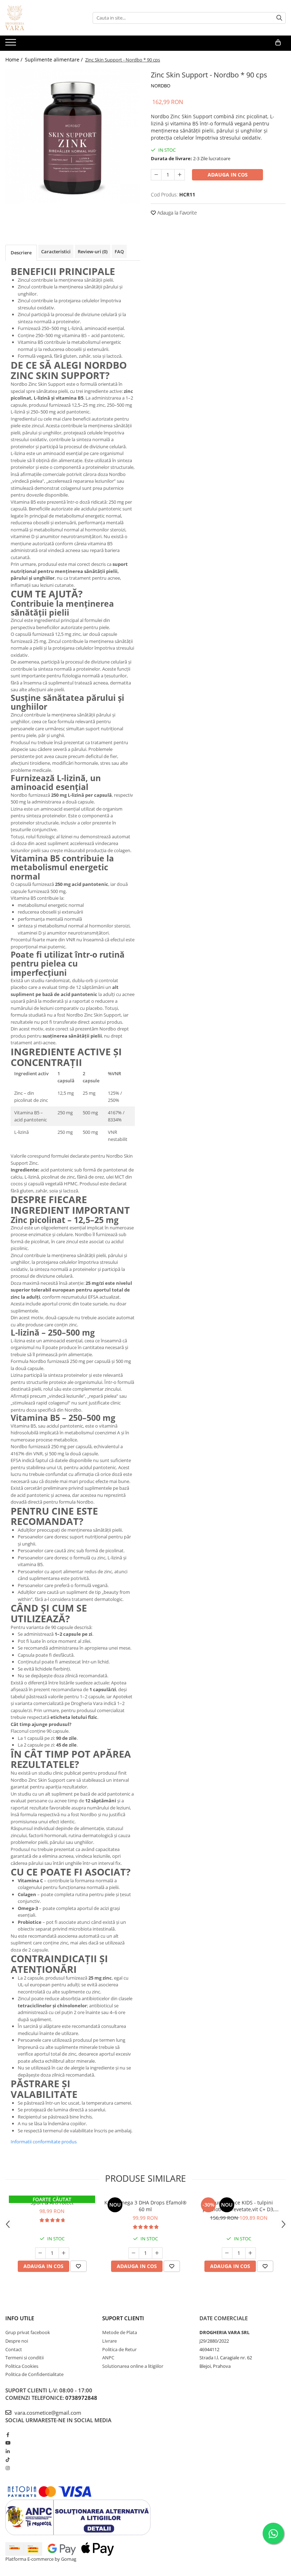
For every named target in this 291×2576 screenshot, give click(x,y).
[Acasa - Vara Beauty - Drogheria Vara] (41, 18)
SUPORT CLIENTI (123, 2318)
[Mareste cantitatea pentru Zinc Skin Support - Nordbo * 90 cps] (180, 175)
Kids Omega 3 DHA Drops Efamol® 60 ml (145, 2206)
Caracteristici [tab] (56, 251)
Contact (14, 2349)
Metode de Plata (120, 2332)
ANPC (108, 2358)
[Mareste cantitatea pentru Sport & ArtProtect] (64, 2253)
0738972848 (81, 2398)
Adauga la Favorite (176, 213)
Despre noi (17, 2341)
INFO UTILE (20, 2318)
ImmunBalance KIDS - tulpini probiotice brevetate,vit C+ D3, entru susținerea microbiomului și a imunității (239, 2206)
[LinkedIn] (8, 2451)
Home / (15, 59)
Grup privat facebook (28, 2332)
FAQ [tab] (119, 251)
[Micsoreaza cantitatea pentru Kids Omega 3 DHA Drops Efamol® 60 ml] (134, 2253)
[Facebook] (8, 2435)
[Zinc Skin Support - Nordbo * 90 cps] (73, 136)
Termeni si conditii (24, 2358)
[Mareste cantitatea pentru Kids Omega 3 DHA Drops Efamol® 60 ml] (157, 2253)
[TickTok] (8, 2459)
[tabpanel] (73, 136)
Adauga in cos (228, 175)
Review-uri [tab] (93, 251)
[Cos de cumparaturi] (278, 43)
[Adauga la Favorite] (78, 2266)
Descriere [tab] (21, 253)
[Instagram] (8, 2468)
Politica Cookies (22, 2366)
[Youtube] (8, 2443)
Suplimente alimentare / (54, 59)
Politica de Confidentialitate (34, 2374)
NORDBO (161, 86)
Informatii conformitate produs (44, 2142)
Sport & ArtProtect (52, 2202)
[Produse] (12, 44)
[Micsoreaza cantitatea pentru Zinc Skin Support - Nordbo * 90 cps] (156, 175)
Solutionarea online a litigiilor (133, 2366)
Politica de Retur (119, 2349)
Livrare (109, 2341)
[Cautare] (279, 18)
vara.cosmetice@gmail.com (47, 2413)
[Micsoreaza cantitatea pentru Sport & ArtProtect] (40, 2253)
